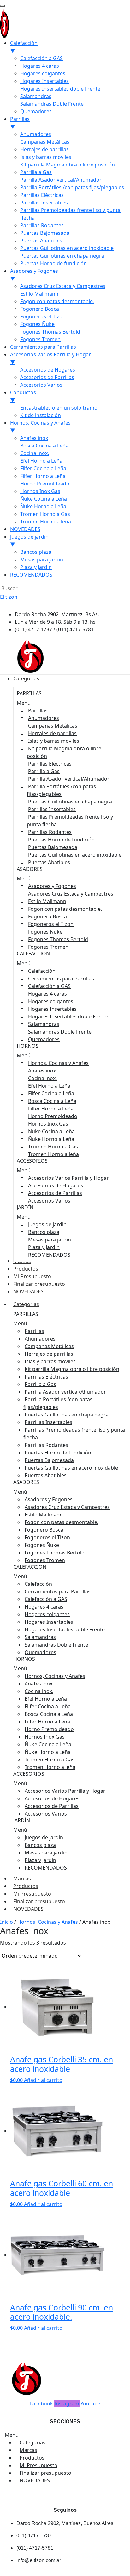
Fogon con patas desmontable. (65, 909)
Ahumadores (44, 718)
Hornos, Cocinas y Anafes (58, 1063)
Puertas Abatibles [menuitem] (41, 241)
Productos (26, 1886)
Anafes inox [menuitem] (34, 438)
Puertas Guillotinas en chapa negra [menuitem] (62, 256)
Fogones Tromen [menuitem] (40, 339)
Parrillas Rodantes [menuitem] (42, 225)
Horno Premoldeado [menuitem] (45, 484)
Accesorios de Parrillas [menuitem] (47, 377)
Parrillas (38, 710)
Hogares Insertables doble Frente (68, 1016)
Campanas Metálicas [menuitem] (45, 142)
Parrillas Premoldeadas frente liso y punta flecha (70, 821)
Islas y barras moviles (54, 741)
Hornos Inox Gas (48, 1124)
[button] (70, 703)
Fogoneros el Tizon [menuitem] (43, 316)
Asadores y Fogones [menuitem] (34, 275)
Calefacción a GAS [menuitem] (41, 58)
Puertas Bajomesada (53, 847)
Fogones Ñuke (45, 932)
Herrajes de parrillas (52, 733)
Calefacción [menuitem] (24, 47)
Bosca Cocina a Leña (52, 1101)
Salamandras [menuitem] (36, 96)
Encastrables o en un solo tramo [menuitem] (59, 408)
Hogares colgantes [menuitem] (43, 73)
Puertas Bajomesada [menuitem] (45, 233)
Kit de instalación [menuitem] (41, 415)
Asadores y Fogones (52, 886)
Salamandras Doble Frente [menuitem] (52, 104)
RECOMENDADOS (49, 1255)
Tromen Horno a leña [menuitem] (46, 522)
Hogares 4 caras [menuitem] (40, 66)
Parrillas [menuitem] (20, 123)
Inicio (6, 1922)
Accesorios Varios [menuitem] (41, 385)
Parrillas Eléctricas (50, 764)
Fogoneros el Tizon (51, 924)
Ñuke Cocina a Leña (51, 1131)
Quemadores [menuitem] (36, 111)
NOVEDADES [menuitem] (25, 529)
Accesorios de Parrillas (55, 1193)
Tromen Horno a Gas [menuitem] (45, 514)
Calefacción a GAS (49, 986)
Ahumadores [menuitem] (36, 134)
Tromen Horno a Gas (53, 1147)
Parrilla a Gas (44, 771)
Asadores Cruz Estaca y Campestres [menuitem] (63, 286)
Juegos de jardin (47, 1224)
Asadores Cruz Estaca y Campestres (71, 894)
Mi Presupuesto (32, 1894)
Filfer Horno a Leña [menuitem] (43, 476)
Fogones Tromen (48, 947)
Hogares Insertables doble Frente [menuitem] (60, 89)
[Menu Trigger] (3, 6)
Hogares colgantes (51, 1001)
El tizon (9, 597)
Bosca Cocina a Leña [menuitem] (44, 446)
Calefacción (42, 971)
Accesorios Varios (49, 1201)
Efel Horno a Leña (49, 1086)
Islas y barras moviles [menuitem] (46, 157)
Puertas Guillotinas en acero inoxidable (75, 855)
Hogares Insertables (52, 1009)
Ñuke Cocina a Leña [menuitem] (44, 499)
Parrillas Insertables (52, 809)
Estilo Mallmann (47, 901)
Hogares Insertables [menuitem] (44, 81)
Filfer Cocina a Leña (51, 1093)
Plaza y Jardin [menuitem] (36, 567)
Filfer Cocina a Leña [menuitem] (43, 468)
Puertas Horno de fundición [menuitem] (53, 263)
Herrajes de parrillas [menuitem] (44, 149)
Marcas (22, 1879)
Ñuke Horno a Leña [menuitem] (43, 506)
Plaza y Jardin (44, 1247)
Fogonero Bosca (47, 916)
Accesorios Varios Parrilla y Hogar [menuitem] (50, 358)
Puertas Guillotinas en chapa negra (70, 802)
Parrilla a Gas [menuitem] (36, 172)
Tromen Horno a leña (53, 1154)
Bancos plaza (44, 1232)
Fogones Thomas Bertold (58, 939)
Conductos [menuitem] (23, 396)
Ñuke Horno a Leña (51, 1139)
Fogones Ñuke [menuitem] (37, 324)
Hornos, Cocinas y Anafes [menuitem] (40, 427)
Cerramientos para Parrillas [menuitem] (43, 347)
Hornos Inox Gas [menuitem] (40, 491)
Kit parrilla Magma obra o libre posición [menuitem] (68, 165)
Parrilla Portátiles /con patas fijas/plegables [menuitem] (72, 187)
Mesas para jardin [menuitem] (42, 560)
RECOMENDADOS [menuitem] (31, 575)
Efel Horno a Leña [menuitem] (41, 461)
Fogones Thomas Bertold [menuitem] (50, 332)
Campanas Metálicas (53, 726)
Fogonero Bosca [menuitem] (40, 309)
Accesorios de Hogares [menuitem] (48, 370)
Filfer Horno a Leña (51, 1109)
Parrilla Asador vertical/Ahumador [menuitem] (61, 180)
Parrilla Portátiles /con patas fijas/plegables (61, 790)
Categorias (26, 1304)
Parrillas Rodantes (50, 832)
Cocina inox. (42, 1078)
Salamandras (44, 1024)
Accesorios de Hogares (56, 1185)
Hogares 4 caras (47, 994)
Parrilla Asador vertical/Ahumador (69, 779)
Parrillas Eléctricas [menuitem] (42, 195)
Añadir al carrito (43, 2080)
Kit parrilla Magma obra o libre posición (64, 752)
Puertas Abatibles (49, 862)
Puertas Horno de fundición (61, 840)
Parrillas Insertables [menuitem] (44, 203)
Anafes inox (42, 1071)
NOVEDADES (28, 1909)
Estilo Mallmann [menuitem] (39, 294)
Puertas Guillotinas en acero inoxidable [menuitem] (67, 248)
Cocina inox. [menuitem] (35, 453)
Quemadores (44, 1039)
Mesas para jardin (50, 1240)
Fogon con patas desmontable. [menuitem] (57, 301)
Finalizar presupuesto (39, 1901)
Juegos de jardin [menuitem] (29, 541)
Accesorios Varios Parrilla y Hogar (68, 1178)
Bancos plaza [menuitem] (36, 552)
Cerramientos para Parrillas (61, 979)
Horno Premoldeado (53, 1116)
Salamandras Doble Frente (60, 1032)
